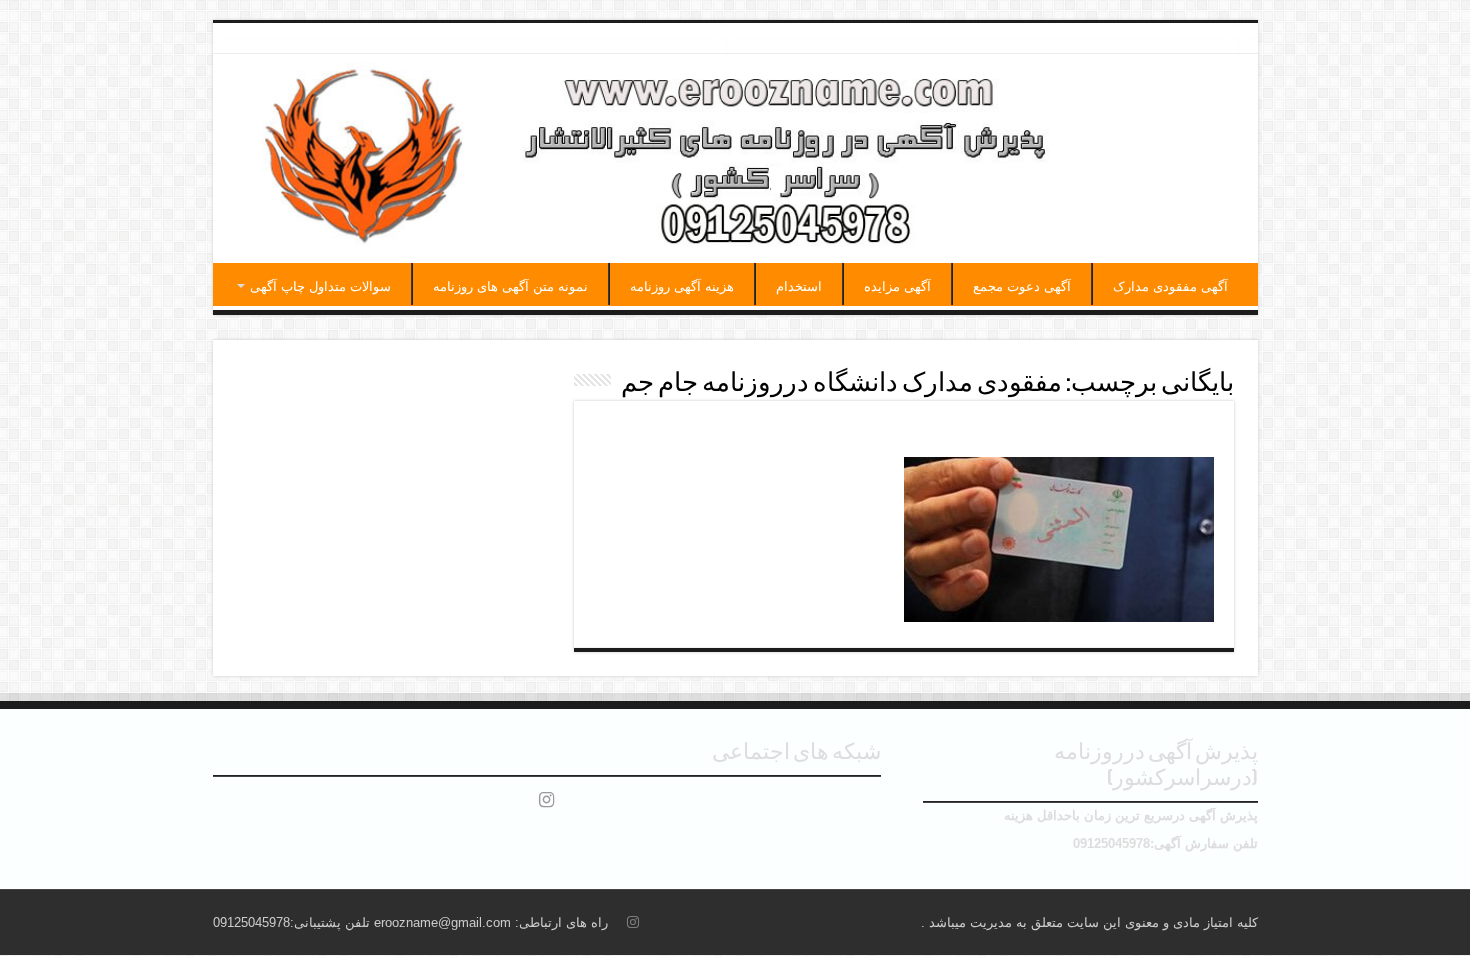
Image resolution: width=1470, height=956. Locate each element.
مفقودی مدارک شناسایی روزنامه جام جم (1041, 434)
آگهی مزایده (897, 286)
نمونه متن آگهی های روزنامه (510, 286)
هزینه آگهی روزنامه (682, 286)
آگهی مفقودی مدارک (1170, 286)
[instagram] (547, 800)
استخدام (799, 286)
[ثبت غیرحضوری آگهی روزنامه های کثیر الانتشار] (735, 158)
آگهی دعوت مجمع (1022, 286)
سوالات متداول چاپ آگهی (320, 286)
